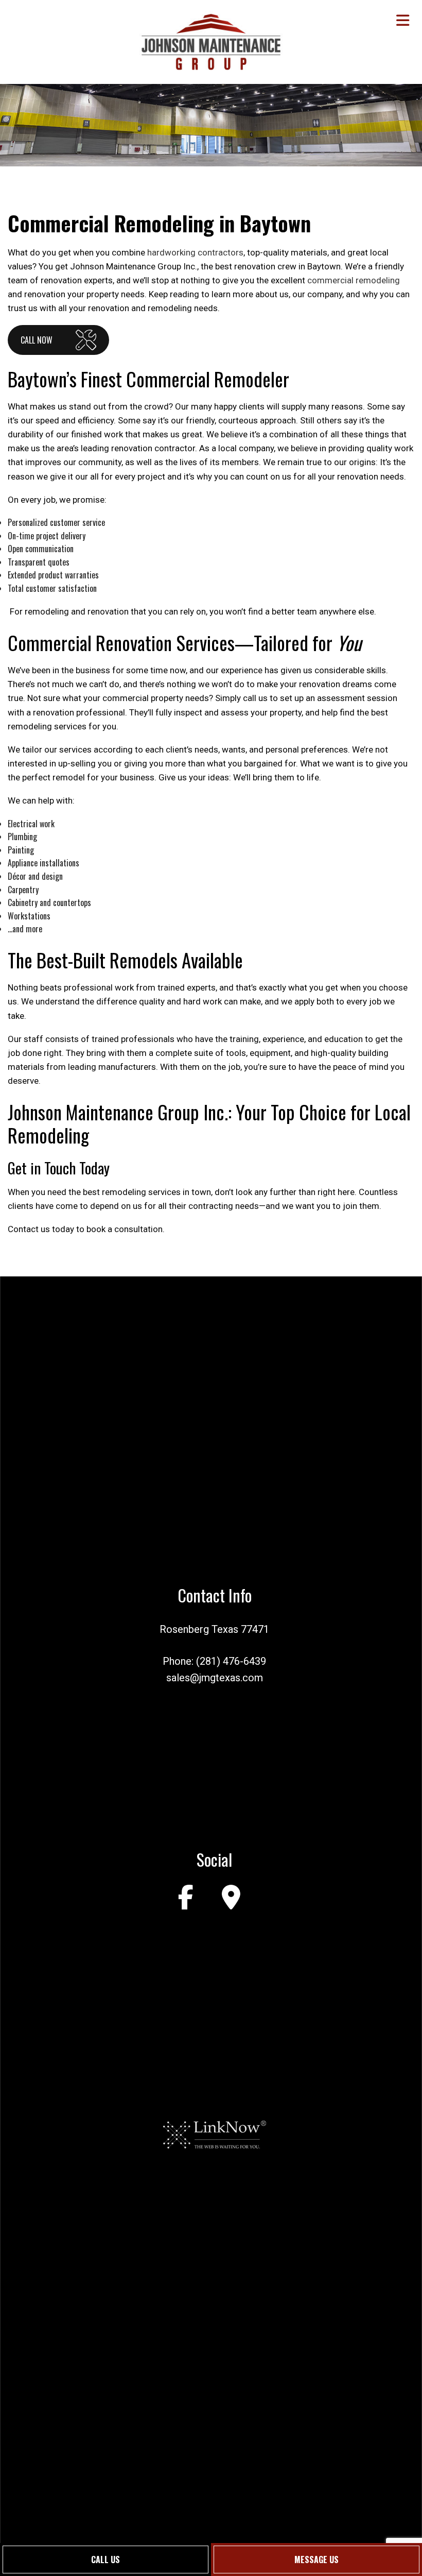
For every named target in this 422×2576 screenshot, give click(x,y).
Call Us (105, 2560)
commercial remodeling (354, 280)
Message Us (316, 2560)
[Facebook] (186, 1897)
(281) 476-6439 (231, 1661)
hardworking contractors (195, 252)
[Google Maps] (231, 1897)
